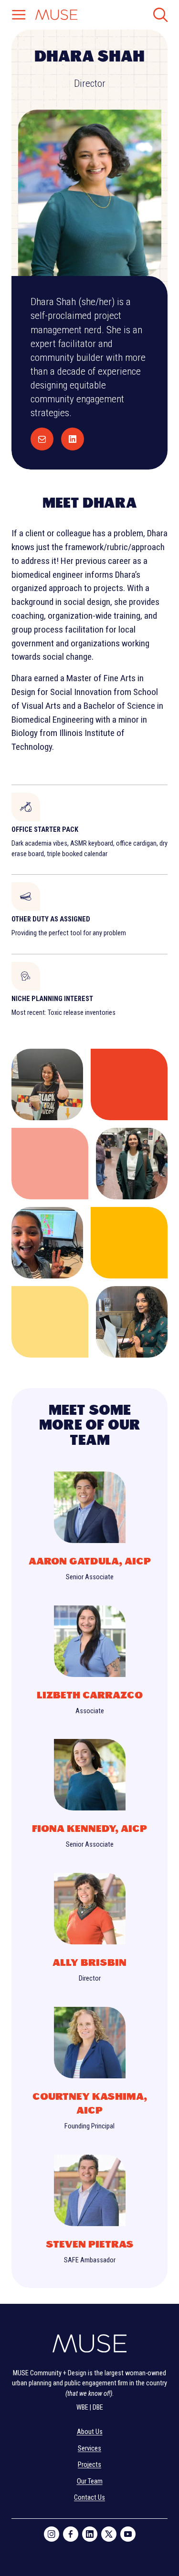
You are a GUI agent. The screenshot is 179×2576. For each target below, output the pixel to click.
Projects (89, 2465)
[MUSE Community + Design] (89, 2346)
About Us (90, 2432)
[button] (19, 16)
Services (89, 2448)
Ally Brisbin (89, 1963)
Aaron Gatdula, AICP (90, 1561)
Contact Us (89, 2498)
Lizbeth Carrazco (90, 1695)
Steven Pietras (90, 2244)
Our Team (90, 2481)
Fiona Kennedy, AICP (89, 1829)
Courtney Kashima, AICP (90, 2104)
